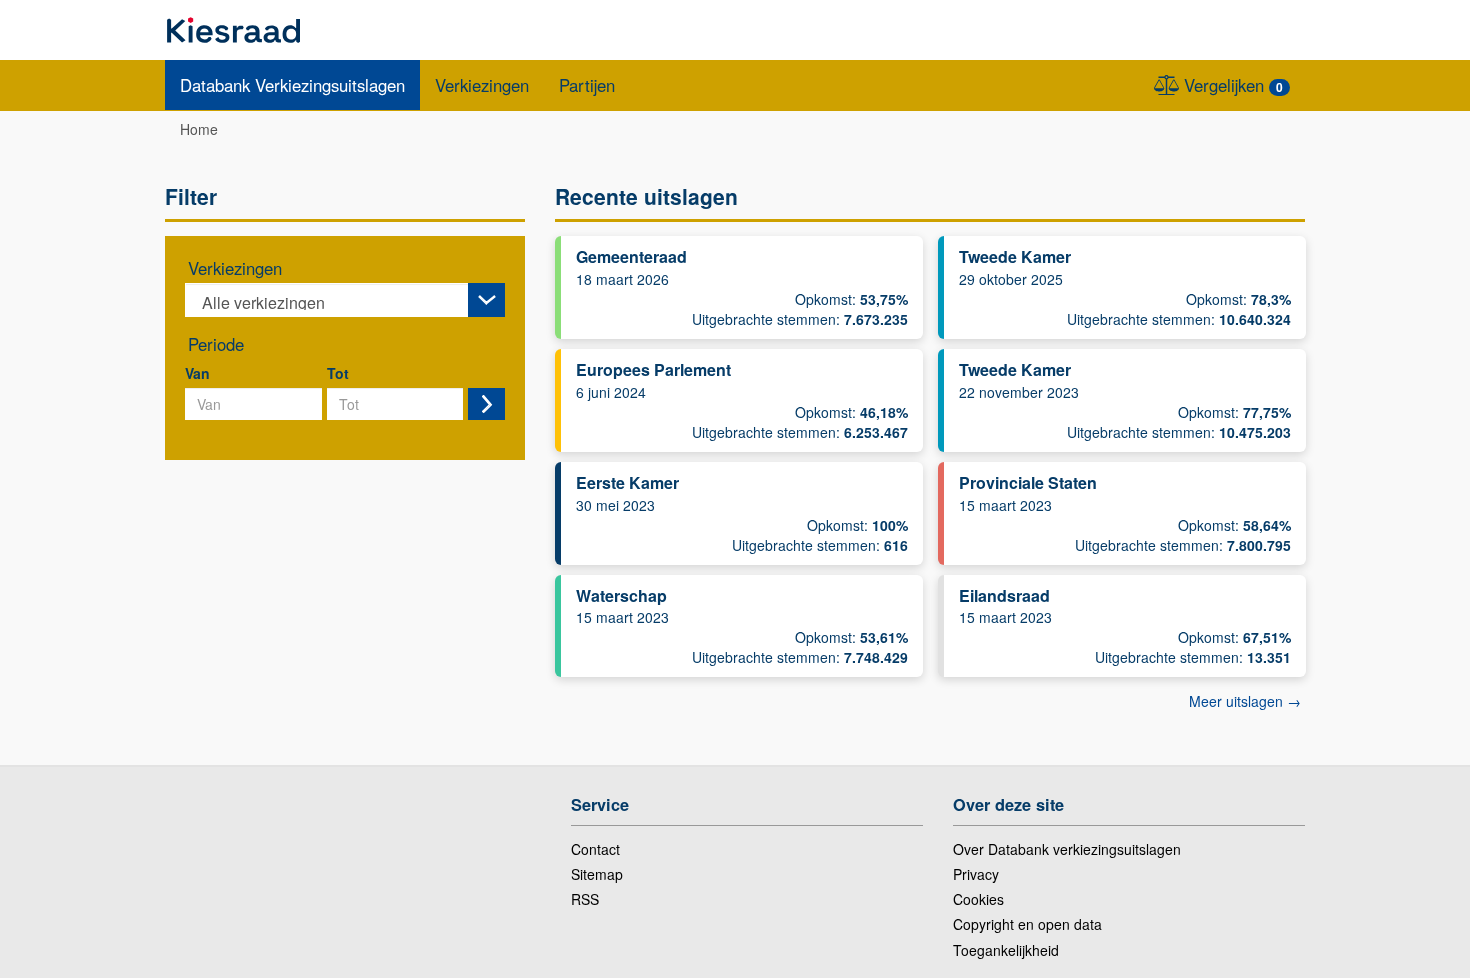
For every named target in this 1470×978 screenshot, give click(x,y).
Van (197, 373)
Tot (338, 373)
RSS (585, 899)
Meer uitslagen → (1245, 701)
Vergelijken (1231, 85)
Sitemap (597, 874)
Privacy (976, 874)
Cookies (978, 899)
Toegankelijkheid (1006, 950)
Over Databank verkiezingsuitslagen (1067, 849)
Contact (595, 849)
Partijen (587, 85)
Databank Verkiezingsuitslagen (292, 85)
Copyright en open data (1027, 924)
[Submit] (486, 404)
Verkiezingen (482, 85)
